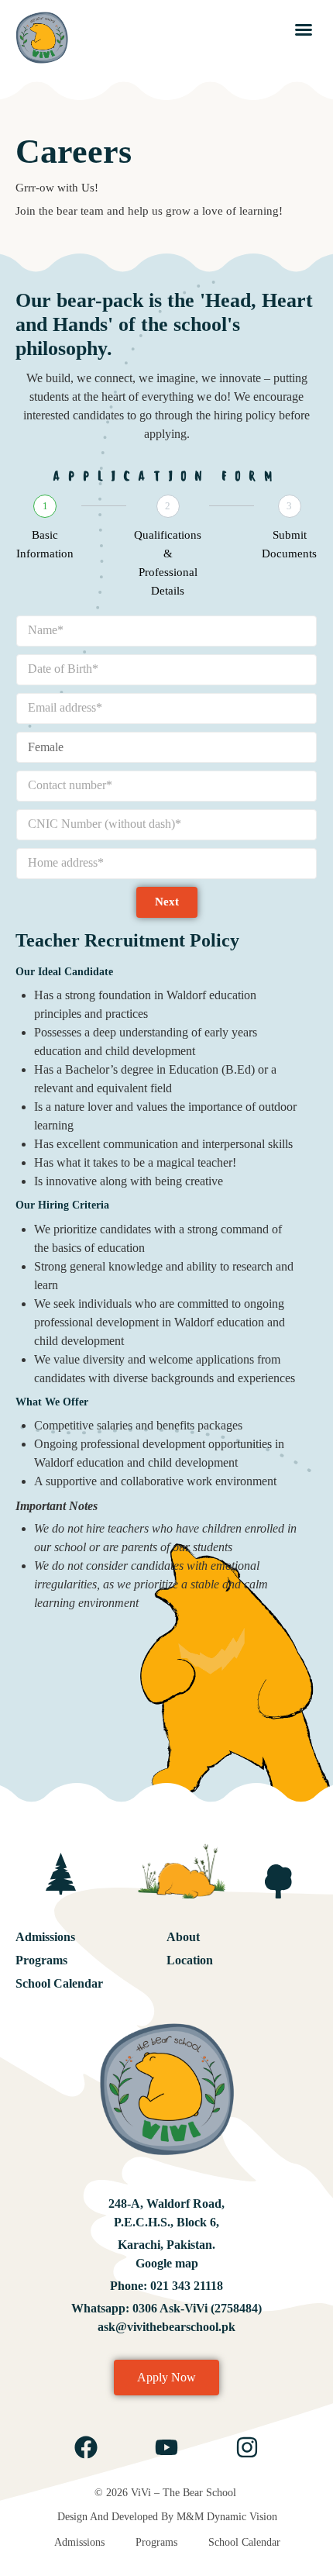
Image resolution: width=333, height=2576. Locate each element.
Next (167, 902)
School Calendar (59, 1983)
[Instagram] (247, 2447)
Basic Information (45, 544)
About (183, 1937)
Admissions (45, 1937)
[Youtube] (166, 2447)
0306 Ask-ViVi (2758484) (197, 2308)
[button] (304, 29)
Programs (41, 1960)
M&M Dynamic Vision (227, 2517)
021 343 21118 (185, 2286)
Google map (167, 2263)
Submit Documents (289, 544)
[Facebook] (86, 2447)
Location (190, 1960)
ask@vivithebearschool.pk (166, 2327)
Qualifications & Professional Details (168, 563)
